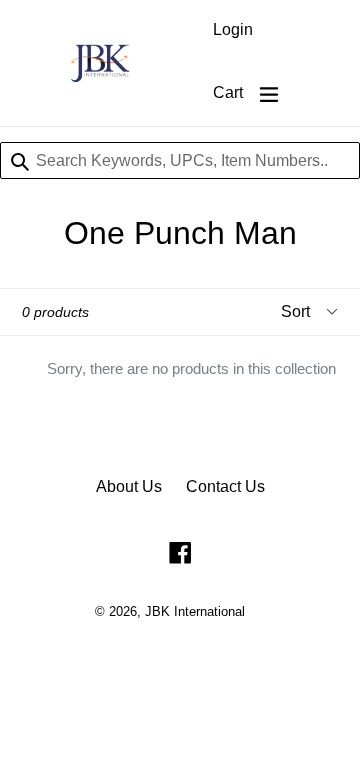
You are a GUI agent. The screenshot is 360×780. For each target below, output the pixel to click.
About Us (129, 486)
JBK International (195, 611)
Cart (228, 92)
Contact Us (225, 486)
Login (233, 29)
